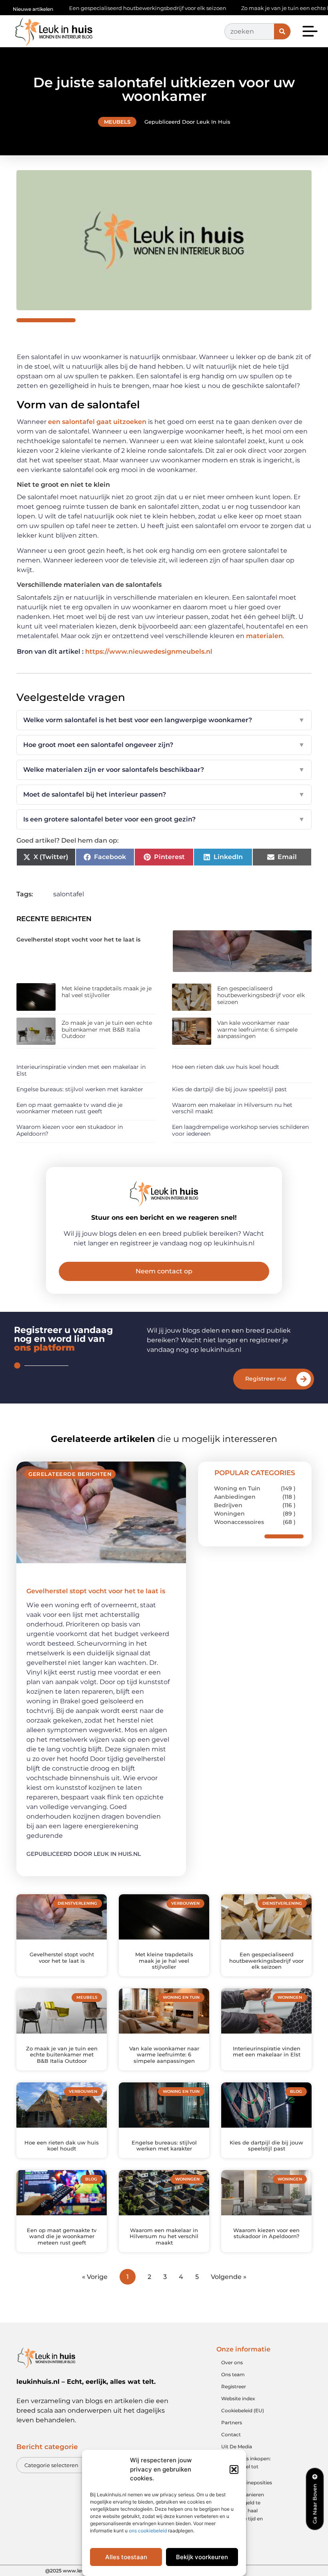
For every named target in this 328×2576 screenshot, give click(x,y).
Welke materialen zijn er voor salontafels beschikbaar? (164, 770)
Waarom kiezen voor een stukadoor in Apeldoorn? (70, 1130)
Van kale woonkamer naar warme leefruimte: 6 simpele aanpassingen (257, 1030)
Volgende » (229, 2277)
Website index (238, 2398)
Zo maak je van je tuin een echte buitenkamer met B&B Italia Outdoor (107, 1030)
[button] (234, 2470)
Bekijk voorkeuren (202, 2557)
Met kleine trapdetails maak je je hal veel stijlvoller (107, 992)
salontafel (69, 894)
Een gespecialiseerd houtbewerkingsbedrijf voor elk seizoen (99, 8)
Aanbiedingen (235, 1497)
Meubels (117, 122)
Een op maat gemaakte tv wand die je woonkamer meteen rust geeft (69, 1108)
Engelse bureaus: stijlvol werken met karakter (80, 1089)
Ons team (233, 2374)
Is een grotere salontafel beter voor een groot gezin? (164, 819)
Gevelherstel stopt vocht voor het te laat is (78, 940)
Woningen (229, 1514)
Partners (232, 2422)
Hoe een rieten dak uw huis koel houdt (226, 1067)
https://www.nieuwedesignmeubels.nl (149, 652)
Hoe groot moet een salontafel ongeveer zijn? (164, 745)
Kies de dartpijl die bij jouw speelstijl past (229, 1089)
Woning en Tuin (237, 1488)
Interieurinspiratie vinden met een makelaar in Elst (81, 1070)
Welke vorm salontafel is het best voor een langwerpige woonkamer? (164, 720)
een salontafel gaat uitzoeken (96, 422)
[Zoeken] (282, 31)
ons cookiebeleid (148, 2531)
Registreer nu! (266, 1379)
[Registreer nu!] (304, 1379)
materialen (264, 636)
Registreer (234, 2386)
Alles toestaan (126, 2557)
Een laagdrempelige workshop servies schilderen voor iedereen (240, 1130)
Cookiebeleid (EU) (243, 2410)
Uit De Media (237, 2446)
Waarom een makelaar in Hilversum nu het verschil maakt (232, 1108)
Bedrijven (228, 1505)
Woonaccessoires (239, 1522)
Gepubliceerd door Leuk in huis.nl (84, 1854)
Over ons (232, 2362)
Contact (231, 2434)
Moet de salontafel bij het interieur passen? (164, 794)
